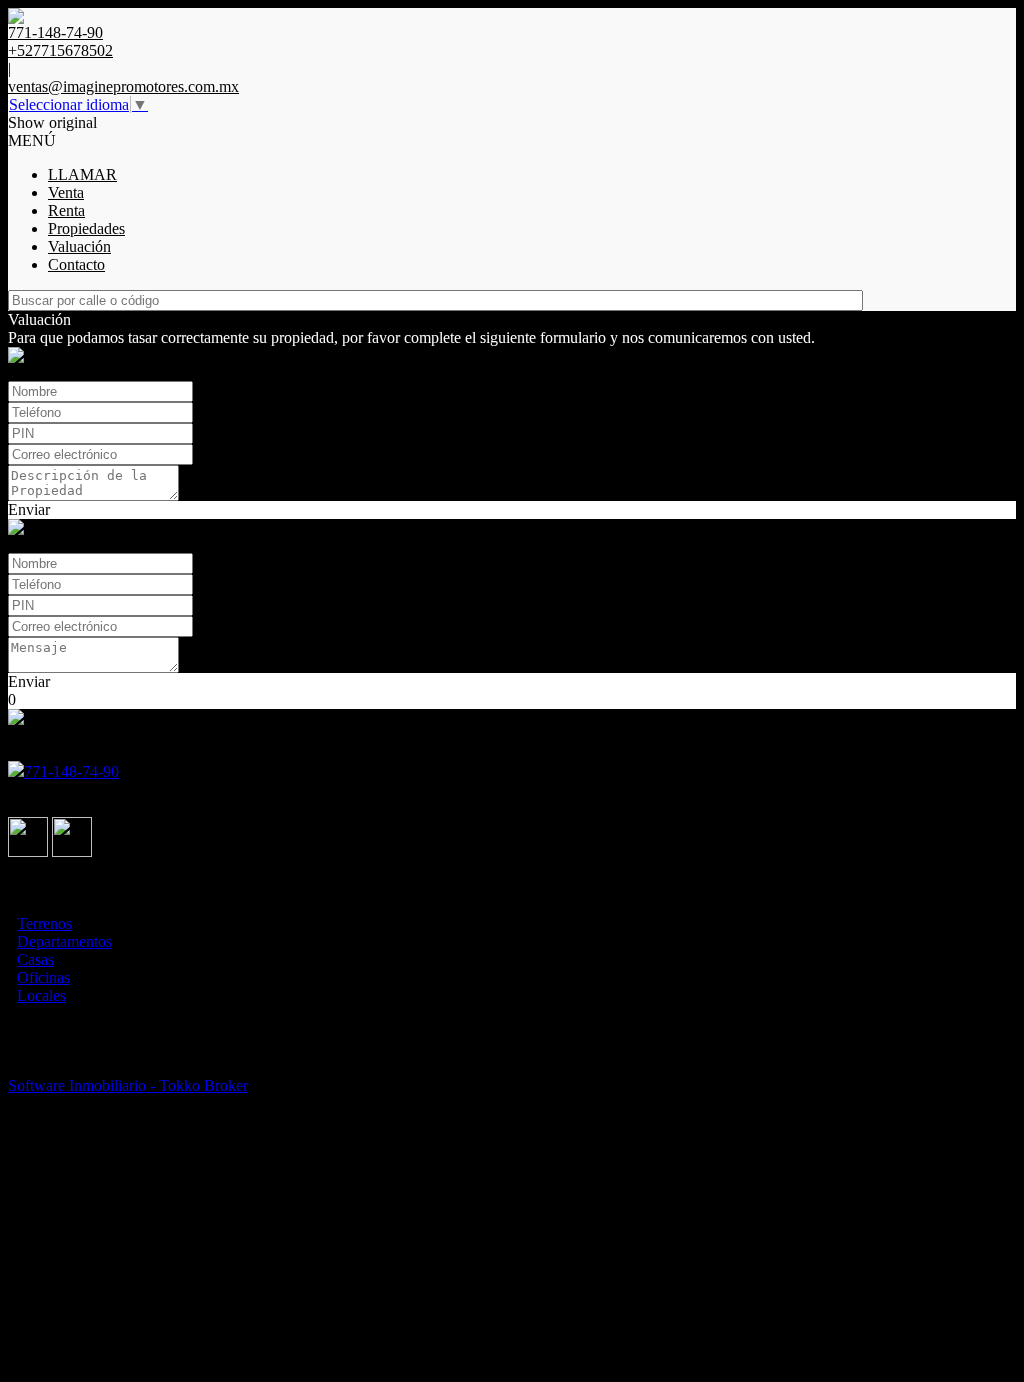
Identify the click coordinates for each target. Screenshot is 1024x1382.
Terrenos (44, 923)
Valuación (79, 246)
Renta (66, 210)
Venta (66, 192)
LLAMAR (82, 174)
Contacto (76, 264)
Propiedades (86, 228)
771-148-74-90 (71, 771)
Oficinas (43, 977)
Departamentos (64, 941)
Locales (41, 995)
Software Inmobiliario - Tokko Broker (128, 1085)
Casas (35, 959)
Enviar (29, 509)
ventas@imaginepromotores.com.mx (123, 86)
